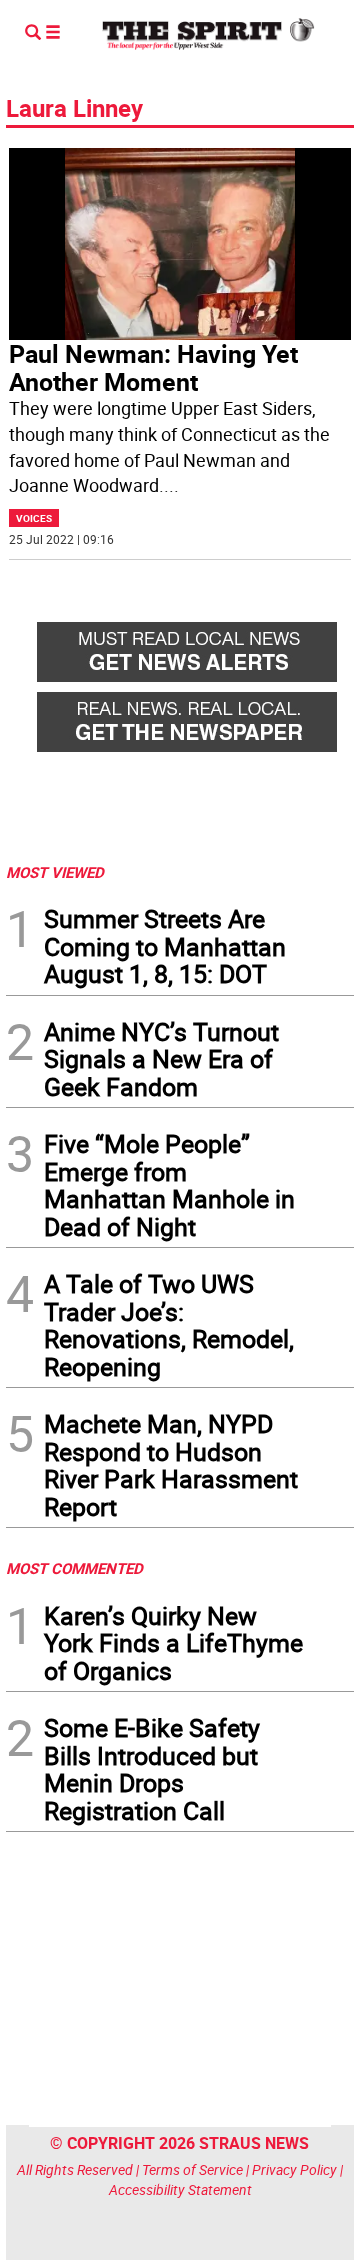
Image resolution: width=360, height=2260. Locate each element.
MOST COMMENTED (74, 1568)
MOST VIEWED (55, 872)
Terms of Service (192, 2169)
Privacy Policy (294, 2169)
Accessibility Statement (180, 2189)
